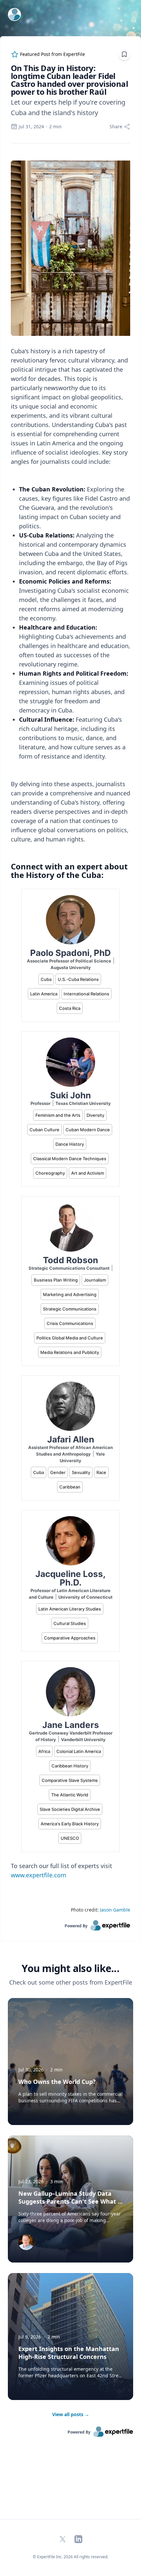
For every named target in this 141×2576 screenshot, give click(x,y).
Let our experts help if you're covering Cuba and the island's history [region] (68, 107)
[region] (70, 1032)
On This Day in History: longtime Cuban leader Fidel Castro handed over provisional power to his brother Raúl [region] (69, 80)
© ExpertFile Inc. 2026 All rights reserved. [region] (70, 2557)
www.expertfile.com (39, 1875)
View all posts (71, 2414)
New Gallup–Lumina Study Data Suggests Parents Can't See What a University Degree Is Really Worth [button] (70, 2201)
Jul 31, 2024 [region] (31, 126)
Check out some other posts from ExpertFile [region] (71, 1982)
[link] (70, 1925)
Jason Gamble (115, 1910)
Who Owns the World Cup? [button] (57, 2082)
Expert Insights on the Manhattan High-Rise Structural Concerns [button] (69, 2353)
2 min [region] (55, 126)
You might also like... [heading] (70, 1968)
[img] (26, 2242)
